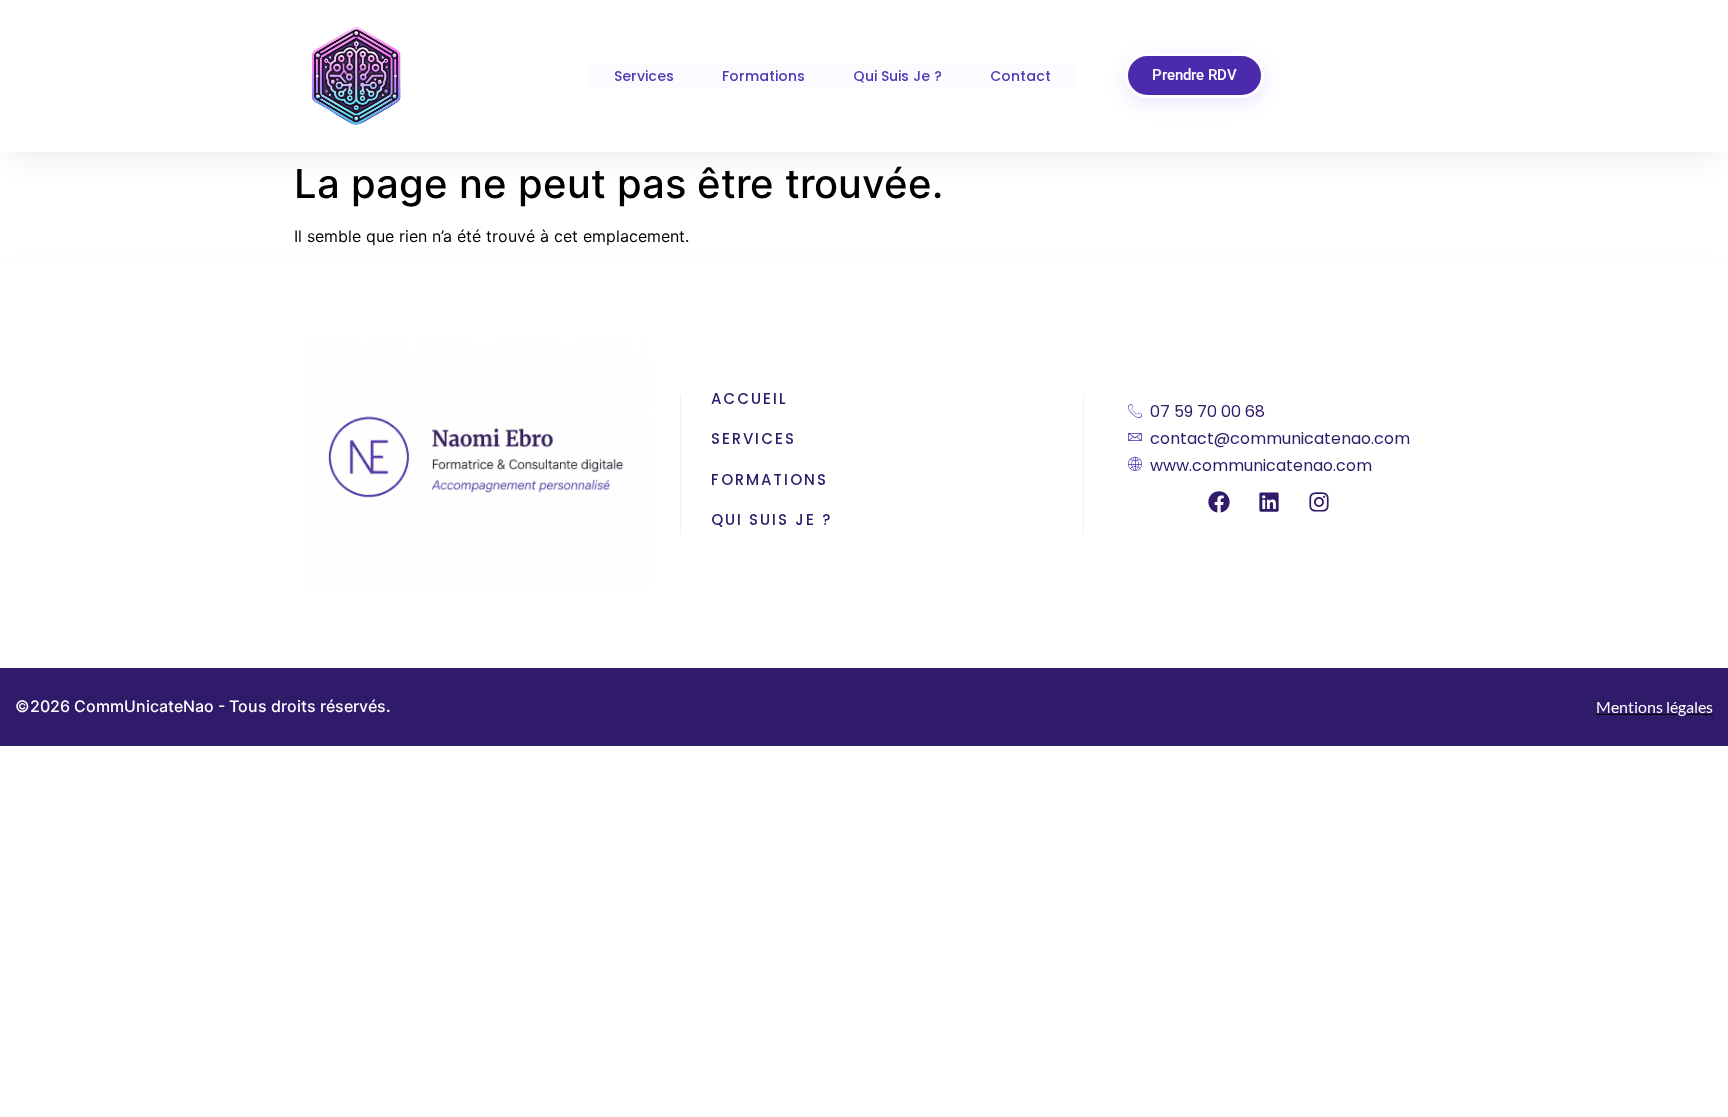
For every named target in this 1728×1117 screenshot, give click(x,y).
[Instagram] (1319, 502)
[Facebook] (1219, 502)
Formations (763, 76)
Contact (1020, 76)
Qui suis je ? (897, 76)
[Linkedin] (1269, 502)
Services (644, 76)
